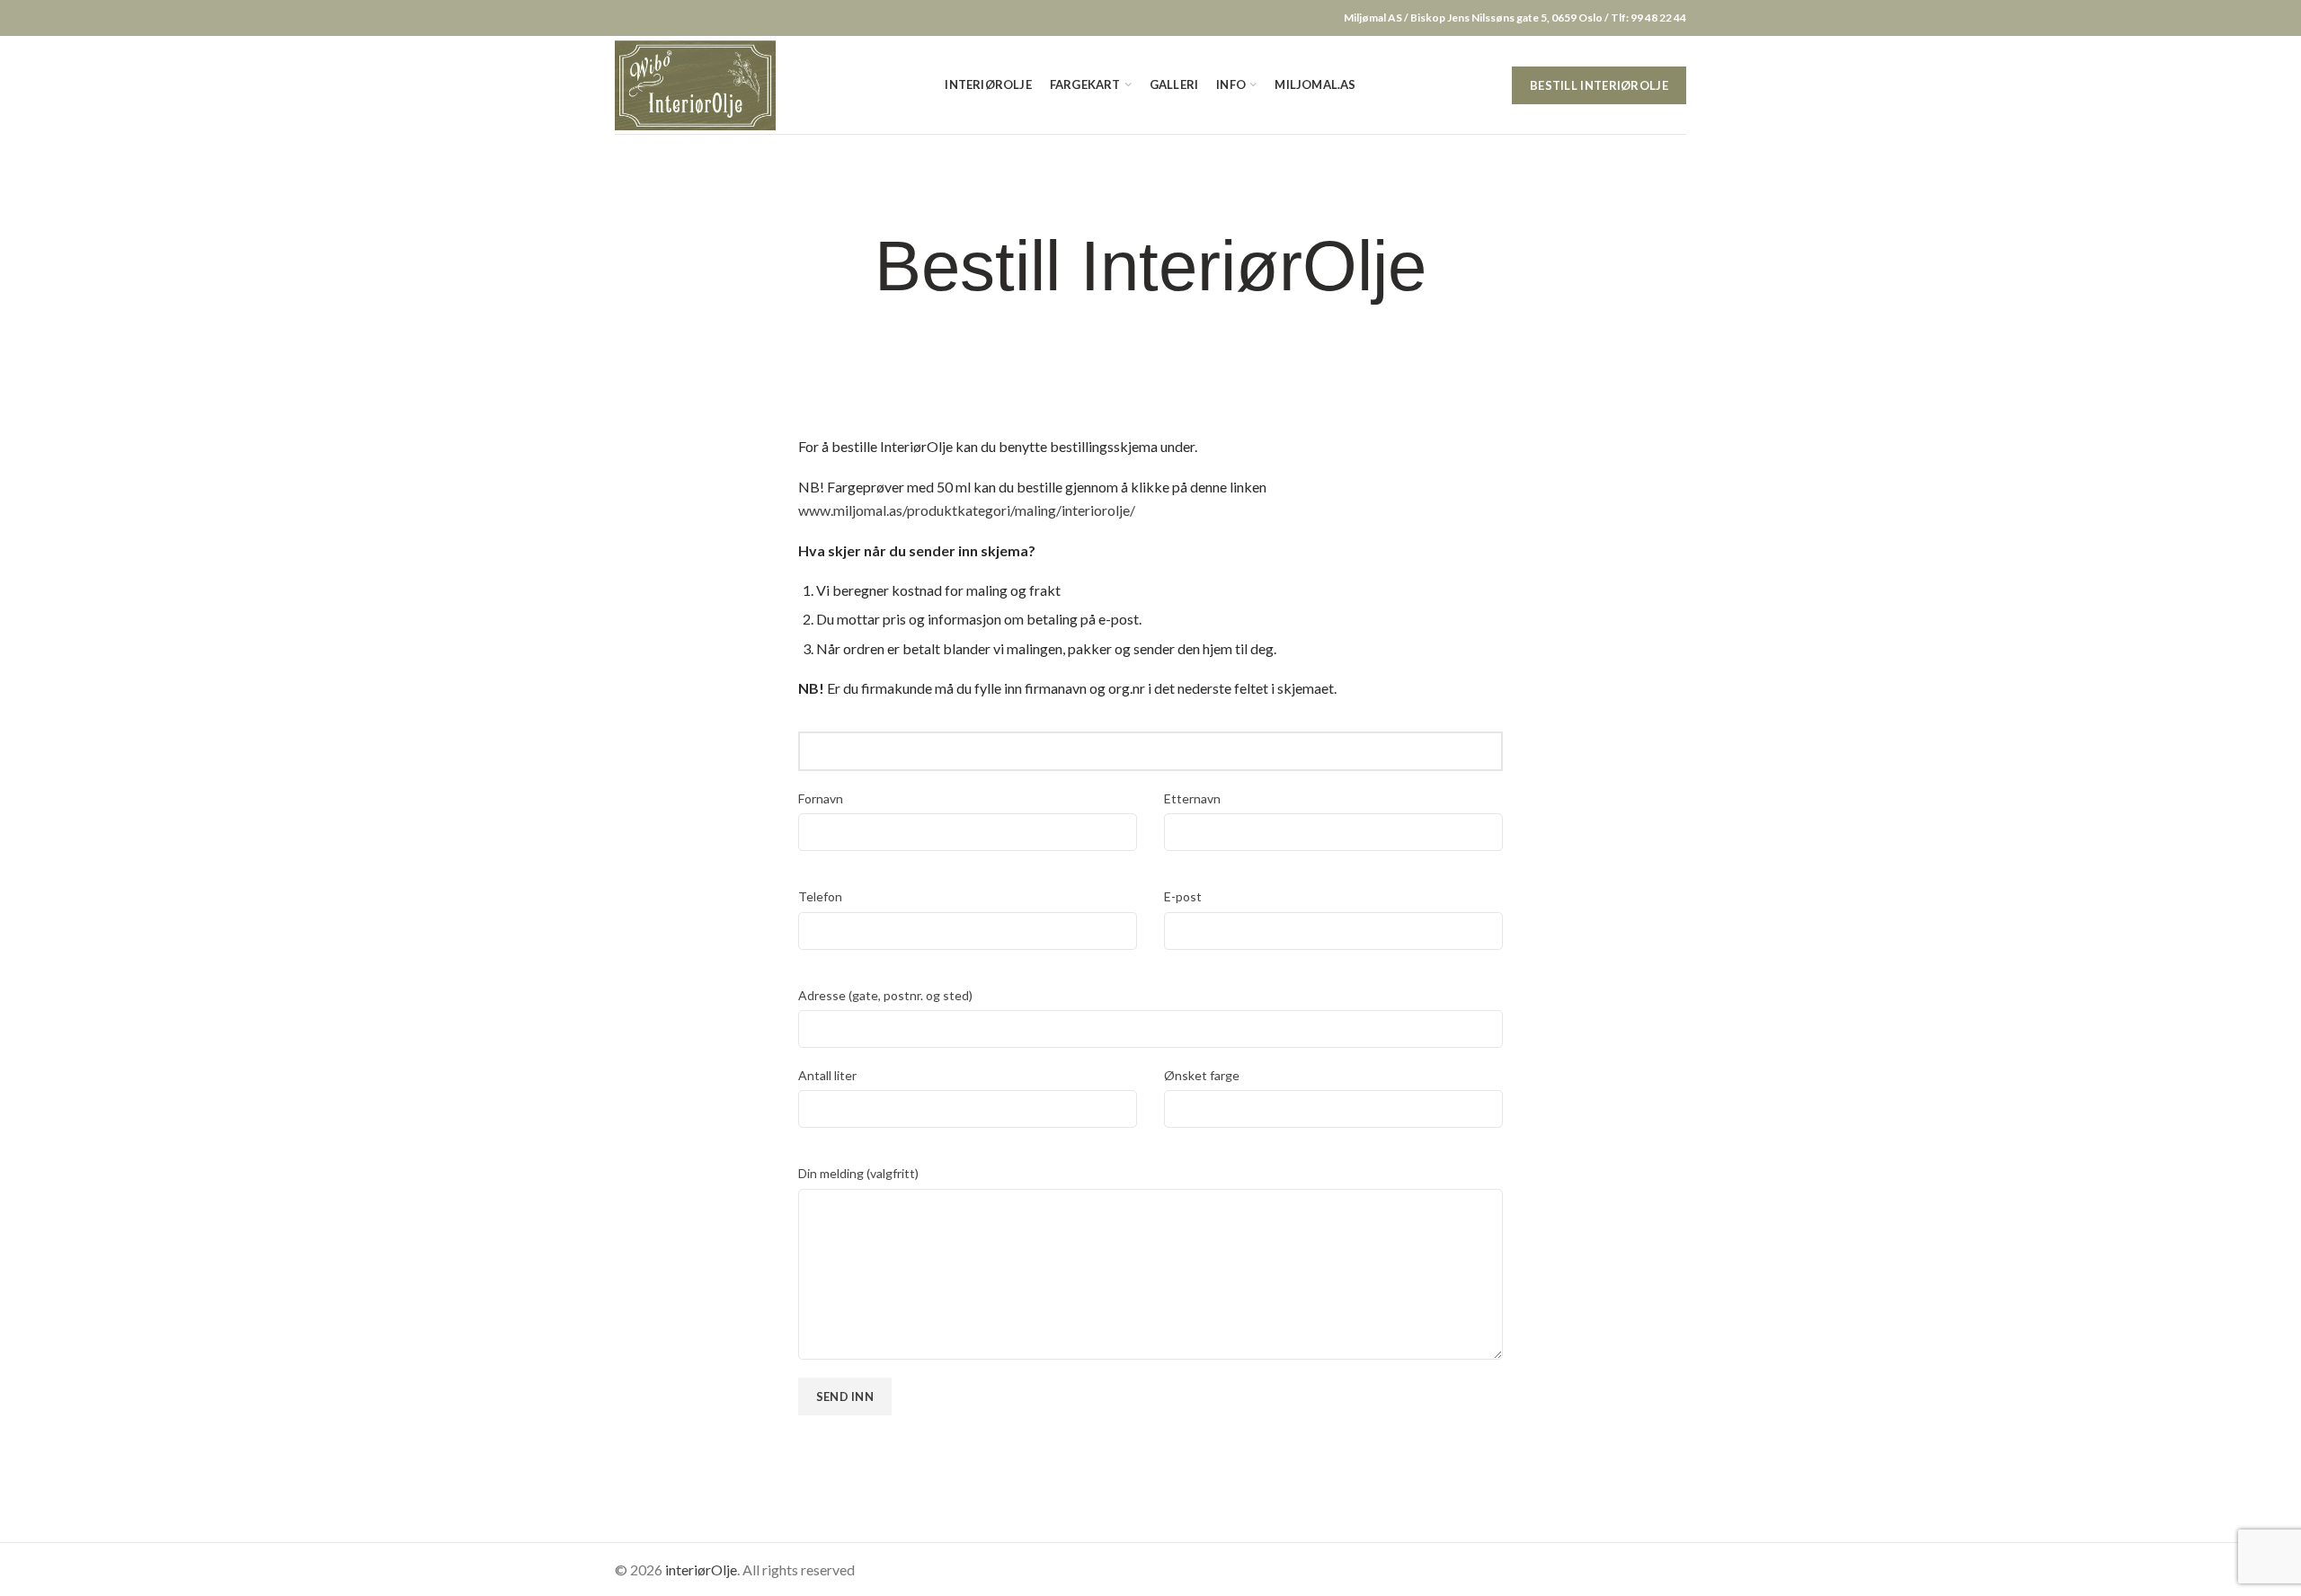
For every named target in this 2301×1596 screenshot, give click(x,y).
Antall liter (827, 1075)
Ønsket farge (1202, 1075)
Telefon (820, 896)
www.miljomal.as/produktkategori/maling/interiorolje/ (967, 510)
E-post (1183, 896)
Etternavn (1192, 798)
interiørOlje (701, 1569)
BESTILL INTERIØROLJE (1599, 85)
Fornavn (821, 798)
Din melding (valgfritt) (858, 1173)
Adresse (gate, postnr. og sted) (885, 995)
